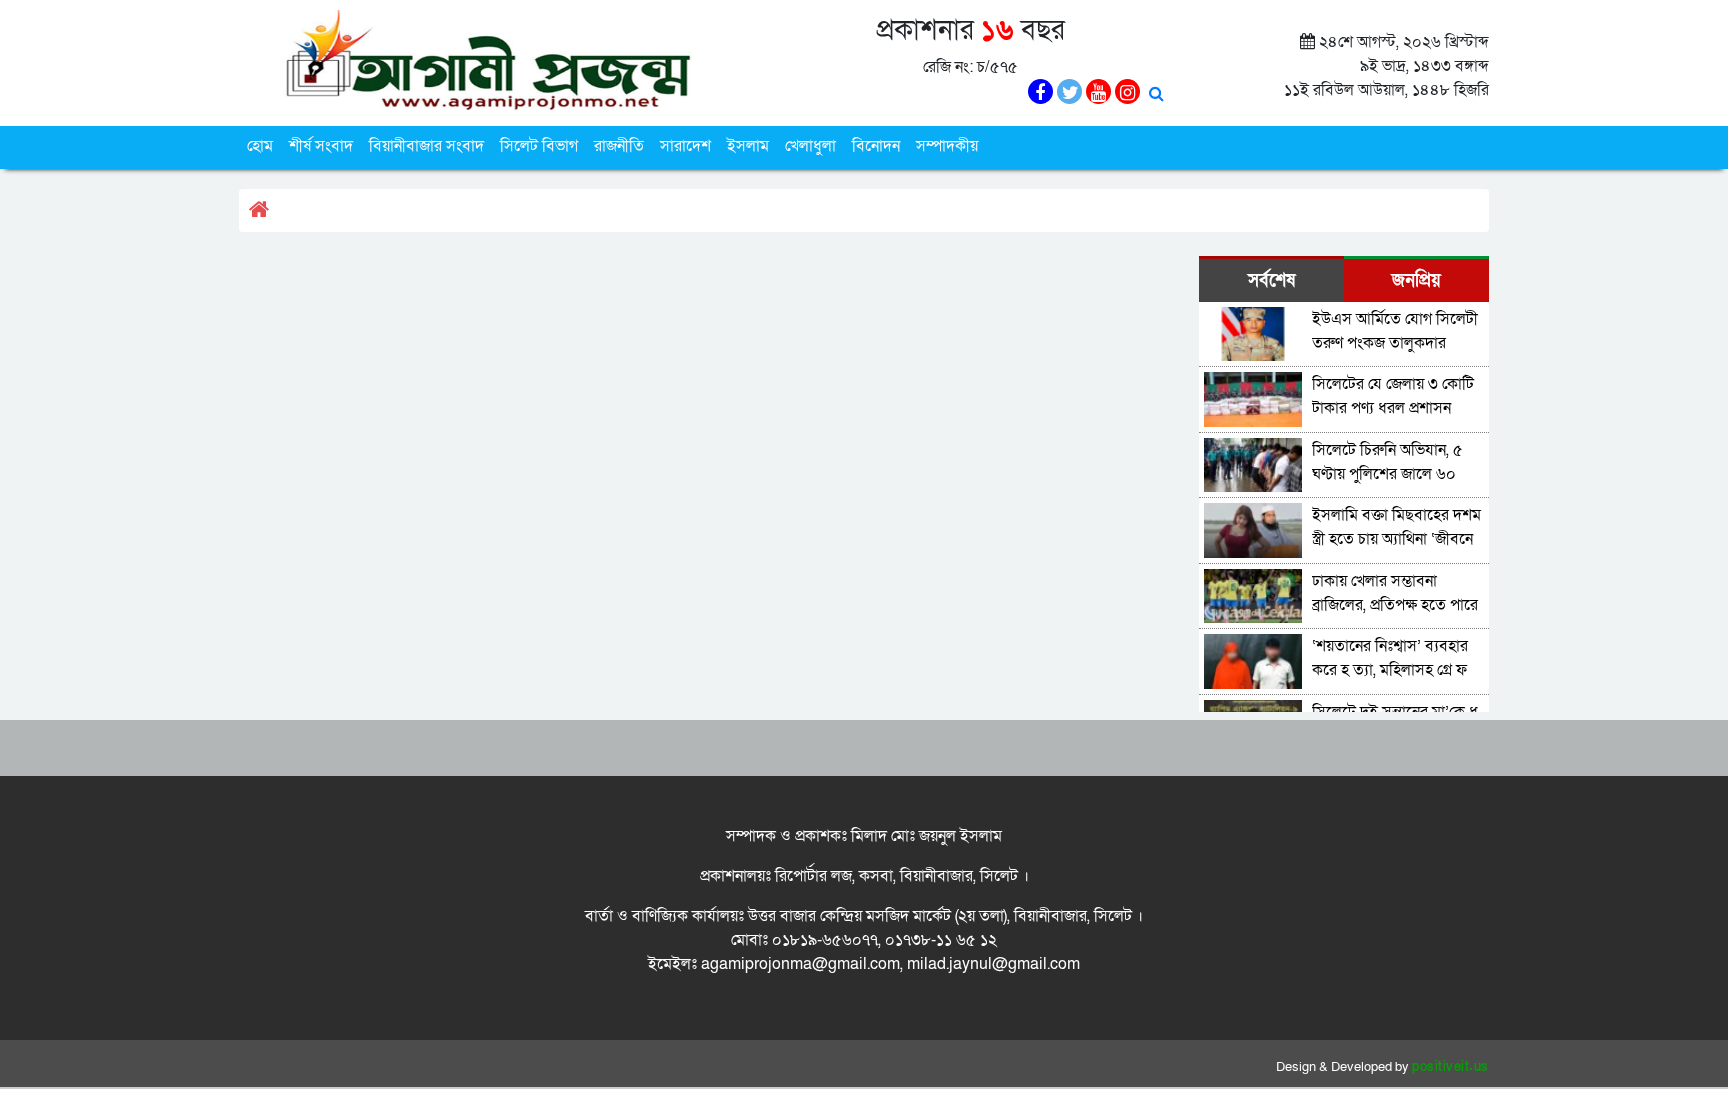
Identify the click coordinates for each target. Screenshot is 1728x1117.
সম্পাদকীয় (947, 146)
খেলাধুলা (810, 146)
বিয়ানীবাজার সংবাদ (426, 146)
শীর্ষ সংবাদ (321, 146)
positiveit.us (1450, 1067)
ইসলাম (748, 146)
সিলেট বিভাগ (539, 146)
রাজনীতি (619, 146)
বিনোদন (876, 146)
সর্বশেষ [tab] (1271, 280)
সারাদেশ (685, 146)
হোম (260, 146)
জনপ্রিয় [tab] (1416, 280)
